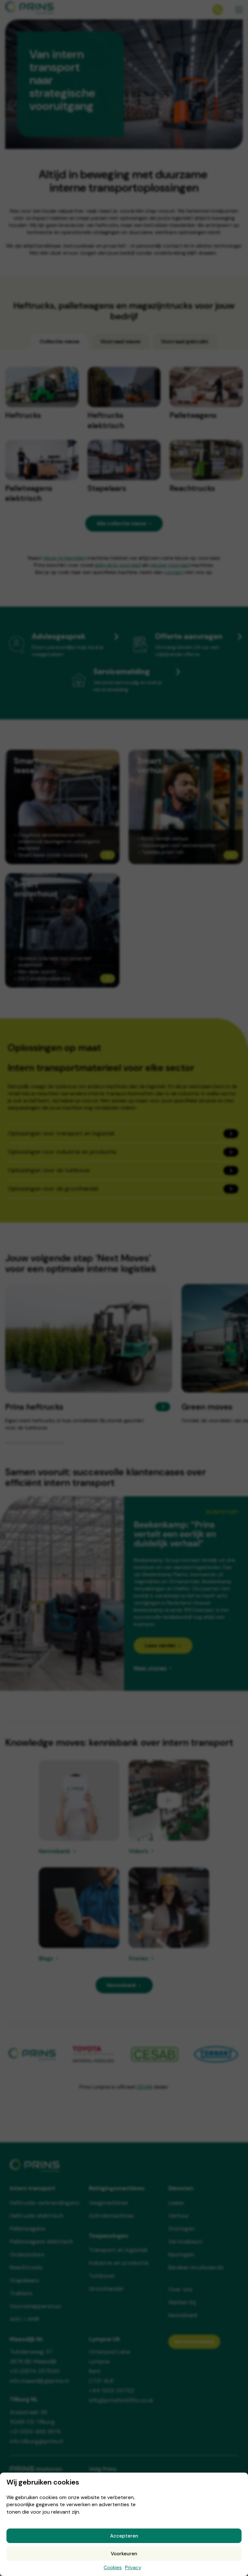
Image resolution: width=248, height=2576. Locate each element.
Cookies (113, 2568)
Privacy (133, 2568)
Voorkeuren (124, 2554)
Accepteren (124, 2536)
